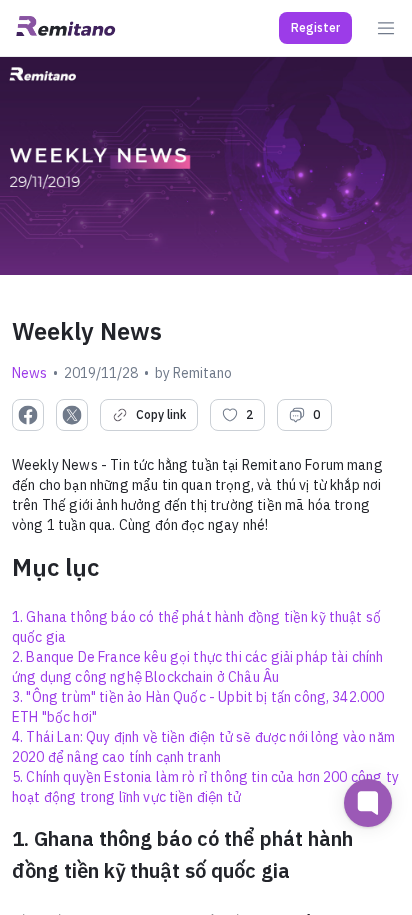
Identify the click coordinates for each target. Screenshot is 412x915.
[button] (315, 28)
